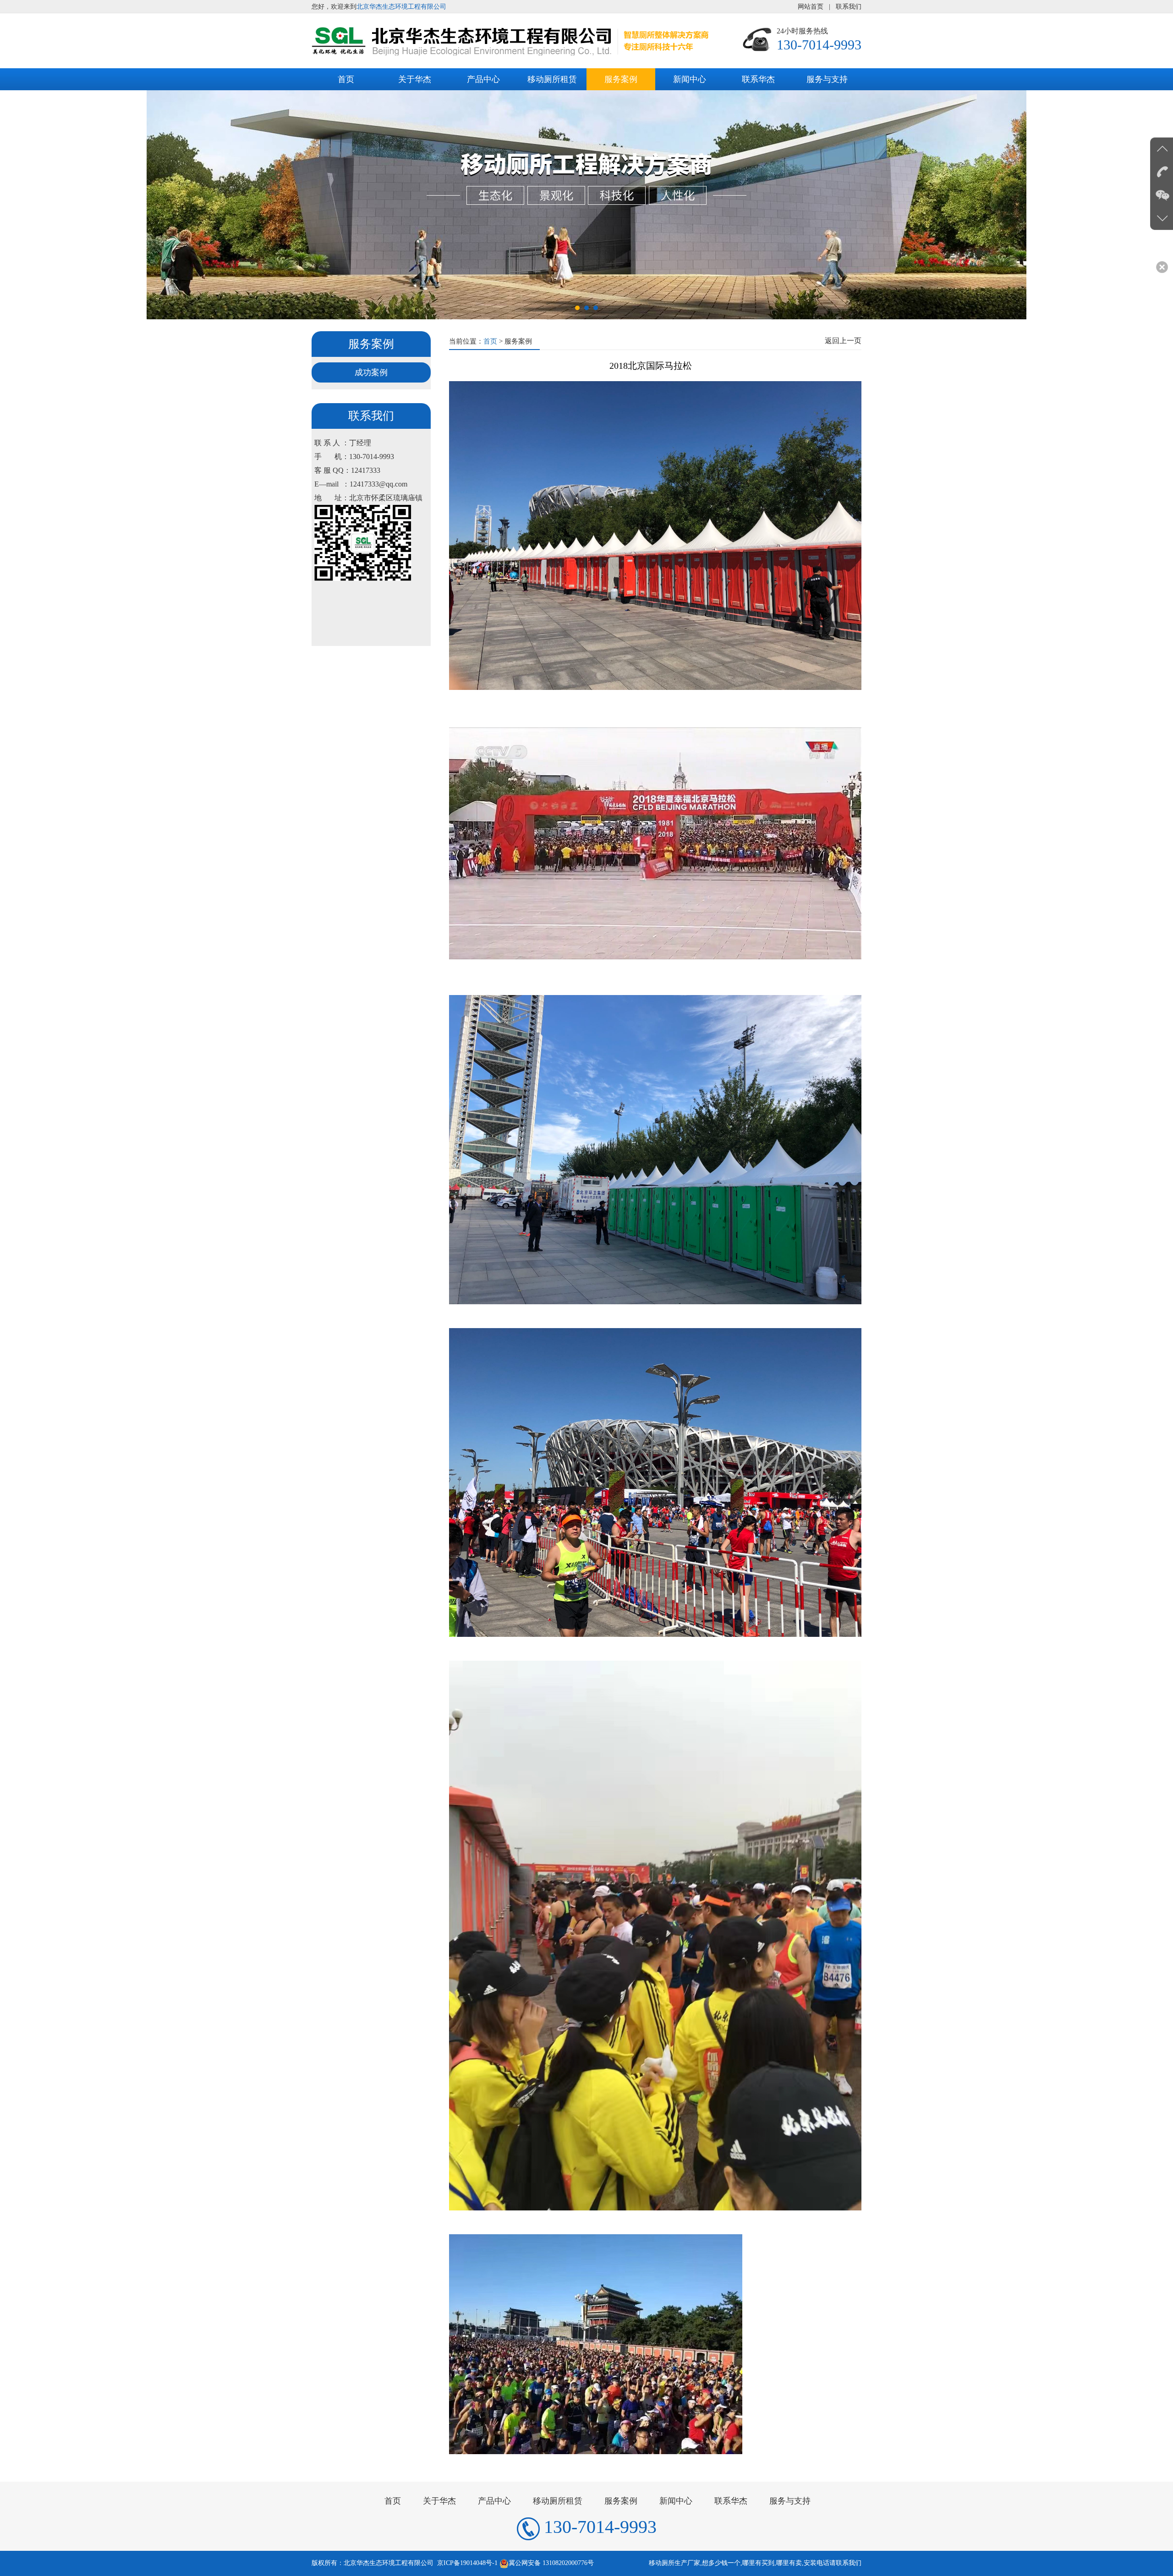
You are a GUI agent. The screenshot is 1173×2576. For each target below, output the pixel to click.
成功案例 (371, 372)
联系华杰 (758, 79)
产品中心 (483, 79)
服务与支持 (827, 79)
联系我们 (849, 7)
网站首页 (811, 7)
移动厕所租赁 (552, 79)
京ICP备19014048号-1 (467, 2563)
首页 (346, 79)
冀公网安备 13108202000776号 (551, 2563)
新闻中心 (690, 79)
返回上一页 (843, 341)
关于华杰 (415, 79)
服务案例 (621, 79)
